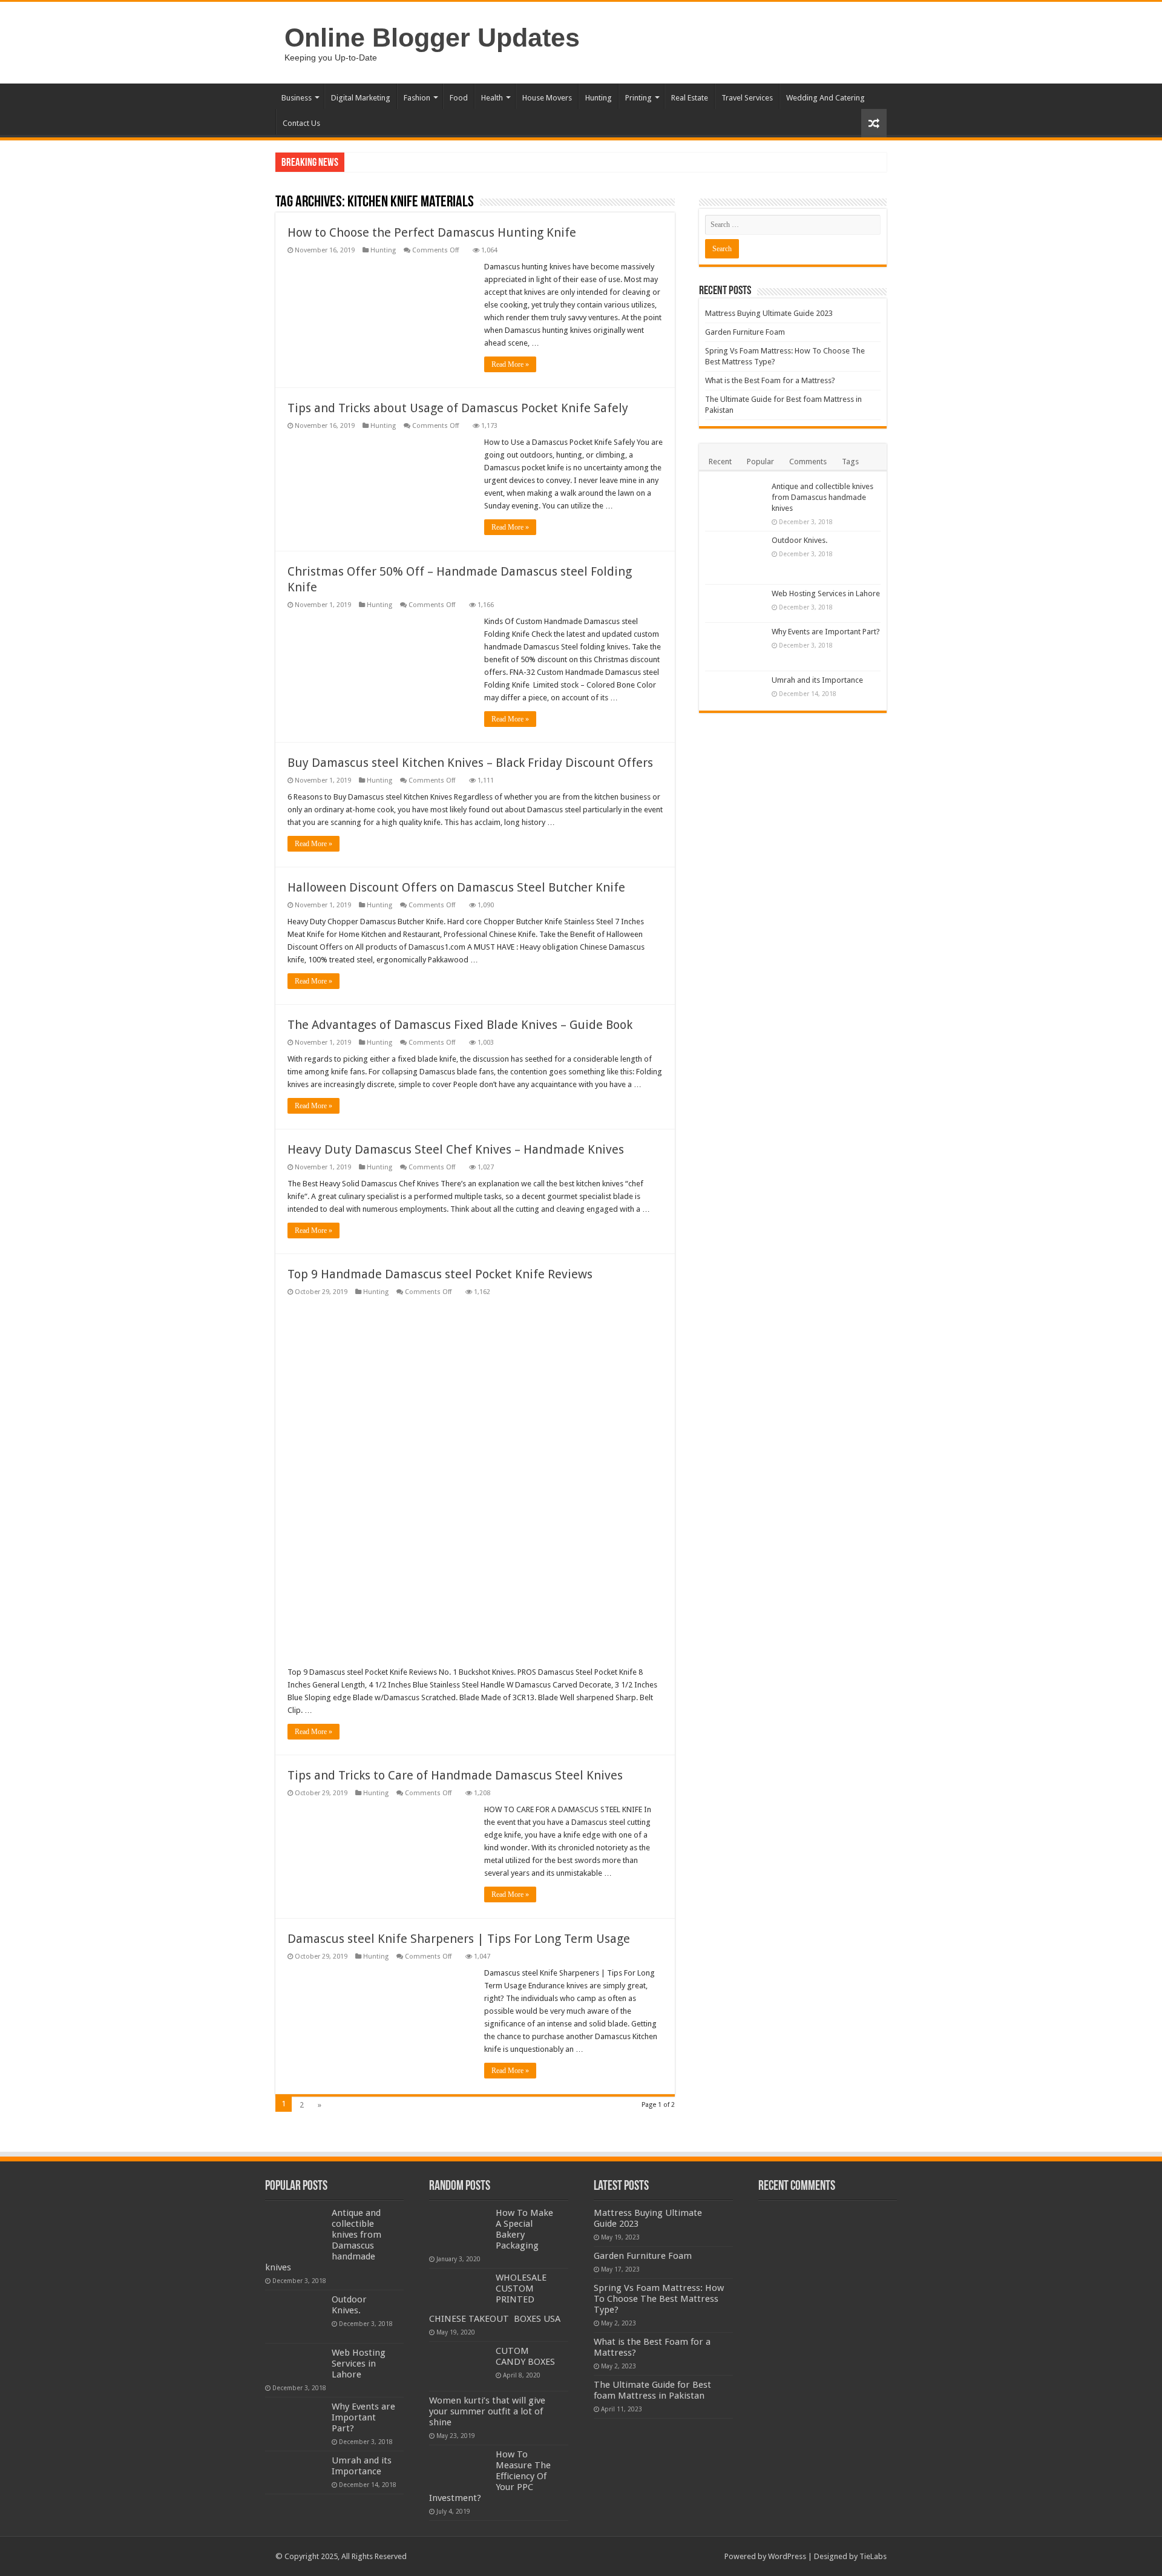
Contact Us (301, 123)
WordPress (787, 2556)
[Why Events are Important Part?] (735, 647)
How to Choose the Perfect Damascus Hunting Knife (432, 232)
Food (459, 98)
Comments (808, 462)
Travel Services (747, 98)
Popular (760, 462)
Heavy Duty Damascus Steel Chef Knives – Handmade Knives (456, 1149)
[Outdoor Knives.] (735, 558)
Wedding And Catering (826, 98)
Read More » (510, 364)
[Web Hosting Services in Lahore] (735, 603)
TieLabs (873, 2556)
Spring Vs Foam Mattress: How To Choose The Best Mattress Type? (659, 2299)
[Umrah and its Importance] (735, 688)
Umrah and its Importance (817, 680)
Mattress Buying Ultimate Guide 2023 (769, 313)
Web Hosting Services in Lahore (826, 593)
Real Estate (690, 98)
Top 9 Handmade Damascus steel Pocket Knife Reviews (440, 1274)
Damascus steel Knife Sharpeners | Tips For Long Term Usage (459, 1939)
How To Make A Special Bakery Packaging (524, 2229)
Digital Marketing (361, 98)
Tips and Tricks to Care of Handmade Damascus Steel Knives (455, 1775)
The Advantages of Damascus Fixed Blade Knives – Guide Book (460, 1025)
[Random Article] (874, 123)
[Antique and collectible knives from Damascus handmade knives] (735, 504)
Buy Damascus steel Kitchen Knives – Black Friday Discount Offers (470, 763)
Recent (720, 462)
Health (492, 98)
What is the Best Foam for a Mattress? (770, 380)
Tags (850, 462)
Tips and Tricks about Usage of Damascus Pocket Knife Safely (458, 408)
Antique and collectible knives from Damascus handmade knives (822, 497)
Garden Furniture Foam (745, 332)
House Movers (547, 98)
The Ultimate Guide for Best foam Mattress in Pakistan (652, 2390)
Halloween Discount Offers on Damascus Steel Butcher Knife (456, 887)
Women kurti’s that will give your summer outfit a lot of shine (487, 2411)
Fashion (417, 98)
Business (297, 98)
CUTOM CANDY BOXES (525, 2356)
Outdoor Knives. (799, 540)
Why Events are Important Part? (826, 632)
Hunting (599, 98)
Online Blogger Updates (432, 38)
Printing (638, 98)
